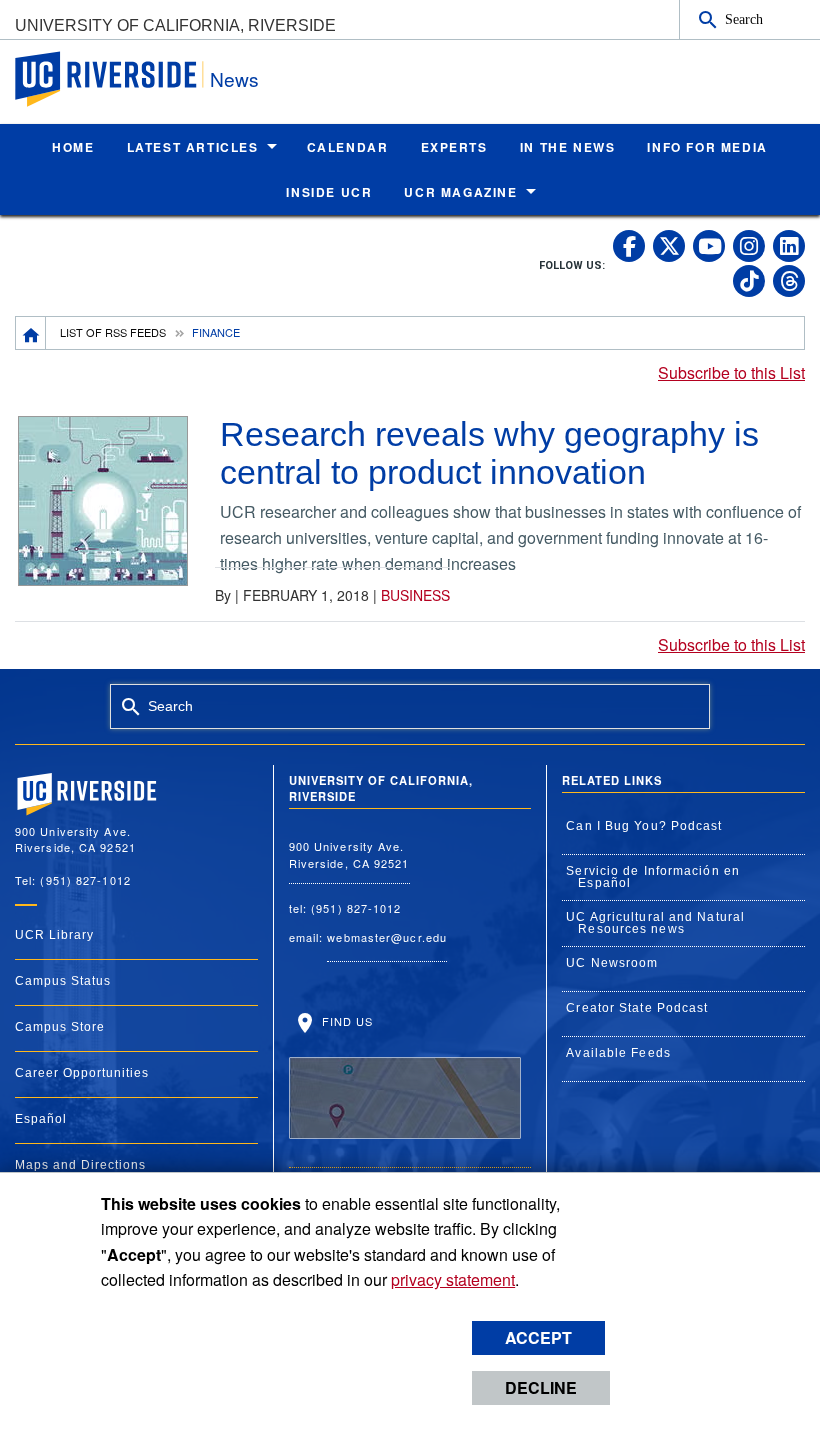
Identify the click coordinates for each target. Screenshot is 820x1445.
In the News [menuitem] (568, 147)
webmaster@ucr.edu (387, 937)
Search (744, 19)
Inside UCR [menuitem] (329, 192)
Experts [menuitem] (454, 147)
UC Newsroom (612, 963)
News (234, 78)
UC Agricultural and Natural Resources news (655, 923)
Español (41, 1119)
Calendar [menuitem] (348, 147)
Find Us (346, 1021)
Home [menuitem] (73, 147)
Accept (538, 1337)
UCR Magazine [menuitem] (460, 192)
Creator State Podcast (637, 1008)
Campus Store (60, 1027)
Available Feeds (618, 1053)
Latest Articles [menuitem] (193, 147)
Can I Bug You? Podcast (644, 826)
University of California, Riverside (175, 25)
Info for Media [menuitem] (707, 147)
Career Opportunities (82, 1073)
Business (415, 595)
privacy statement (453, 1279)
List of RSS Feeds (113, 332)
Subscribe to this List (731, 372)
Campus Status (63, 981)
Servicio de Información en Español (653, 877)
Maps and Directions (80, 1165)
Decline (541, 1387)
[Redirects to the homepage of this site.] (31, 333)
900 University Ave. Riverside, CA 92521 (349, 854)
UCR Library (54, 935)
